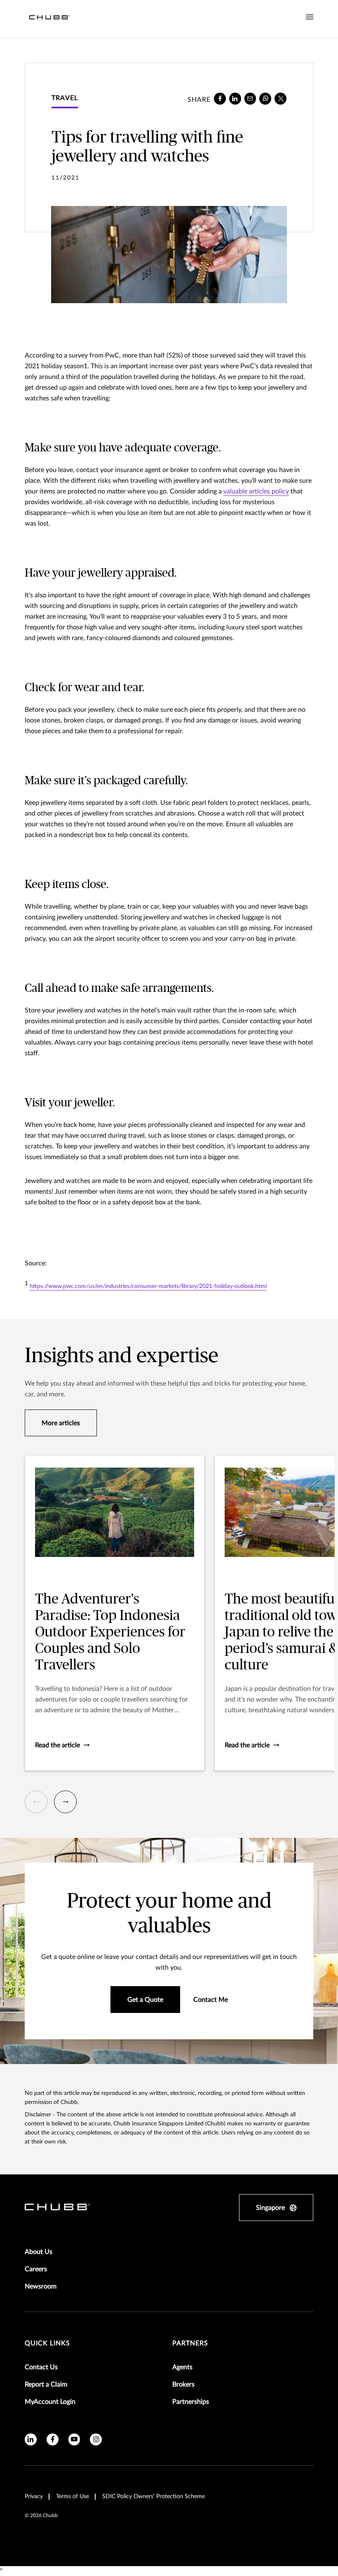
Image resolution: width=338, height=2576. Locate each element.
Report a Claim (46, 2384)
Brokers (183, 2384)
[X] (280, 99)
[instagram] (96, 2439)
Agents (182, 2367)
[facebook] (220, 99)
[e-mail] (250, 99)
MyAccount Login (50, 2402)
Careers (36, 2269)
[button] (36, 1802)
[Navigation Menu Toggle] (310, 17)
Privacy (34, 2497)
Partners (190, 2343)
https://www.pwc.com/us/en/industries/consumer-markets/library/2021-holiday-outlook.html (148, 1286)
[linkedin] (235, 99)
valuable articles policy (256, 491)
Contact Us (41, 2367)
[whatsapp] (265, 99)
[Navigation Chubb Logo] (49, 19)
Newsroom (41, 2286)
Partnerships (191, 2402)
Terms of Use (73, 2497)
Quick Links (47, 2343)
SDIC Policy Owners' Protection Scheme (154, 2497)
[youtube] (74, 2439)
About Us (39, 2252)
